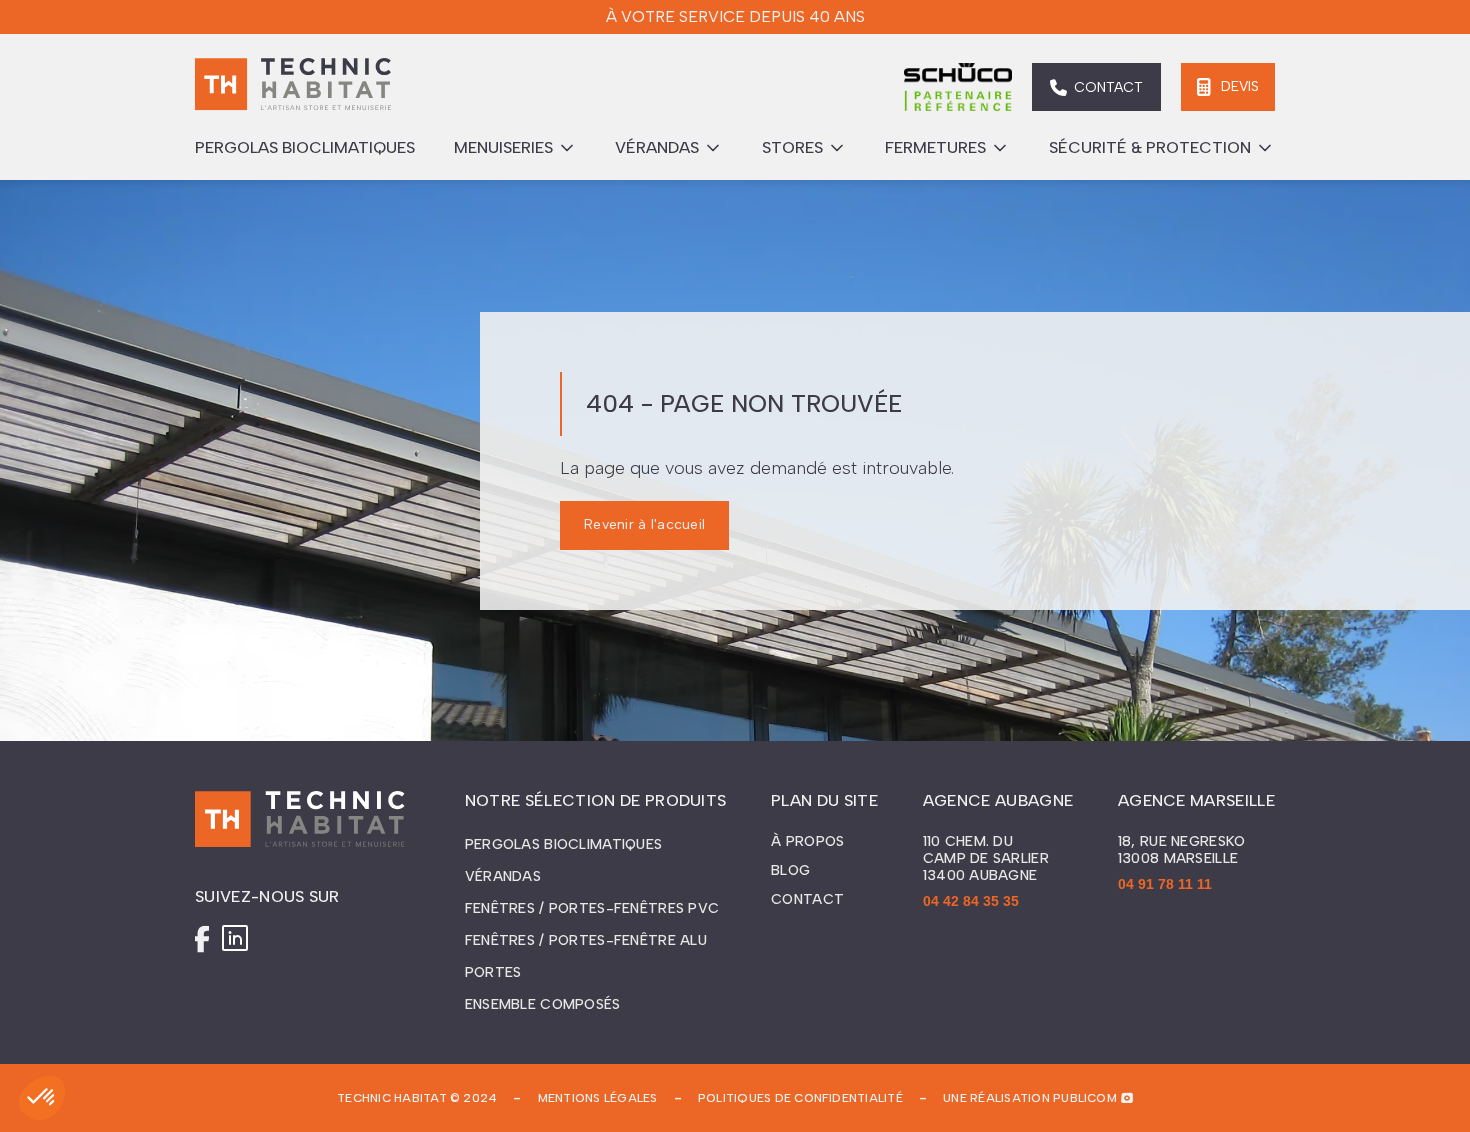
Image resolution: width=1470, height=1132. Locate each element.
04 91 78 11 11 (1165, 884)
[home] (293, 87)
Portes (493, 972)
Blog (790, 871)
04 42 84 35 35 (971, 901)
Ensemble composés (543, 1004)
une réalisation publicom (1030, 1098)
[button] (515, 148)
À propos (807, 842)
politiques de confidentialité (800, 1098)
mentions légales (598, 1098)
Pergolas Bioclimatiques (563, 844)
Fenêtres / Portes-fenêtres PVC (592, 908)
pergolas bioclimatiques (305, 147)
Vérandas (503, 876)
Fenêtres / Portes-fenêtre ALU (586, 940)
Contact (807, 900)
